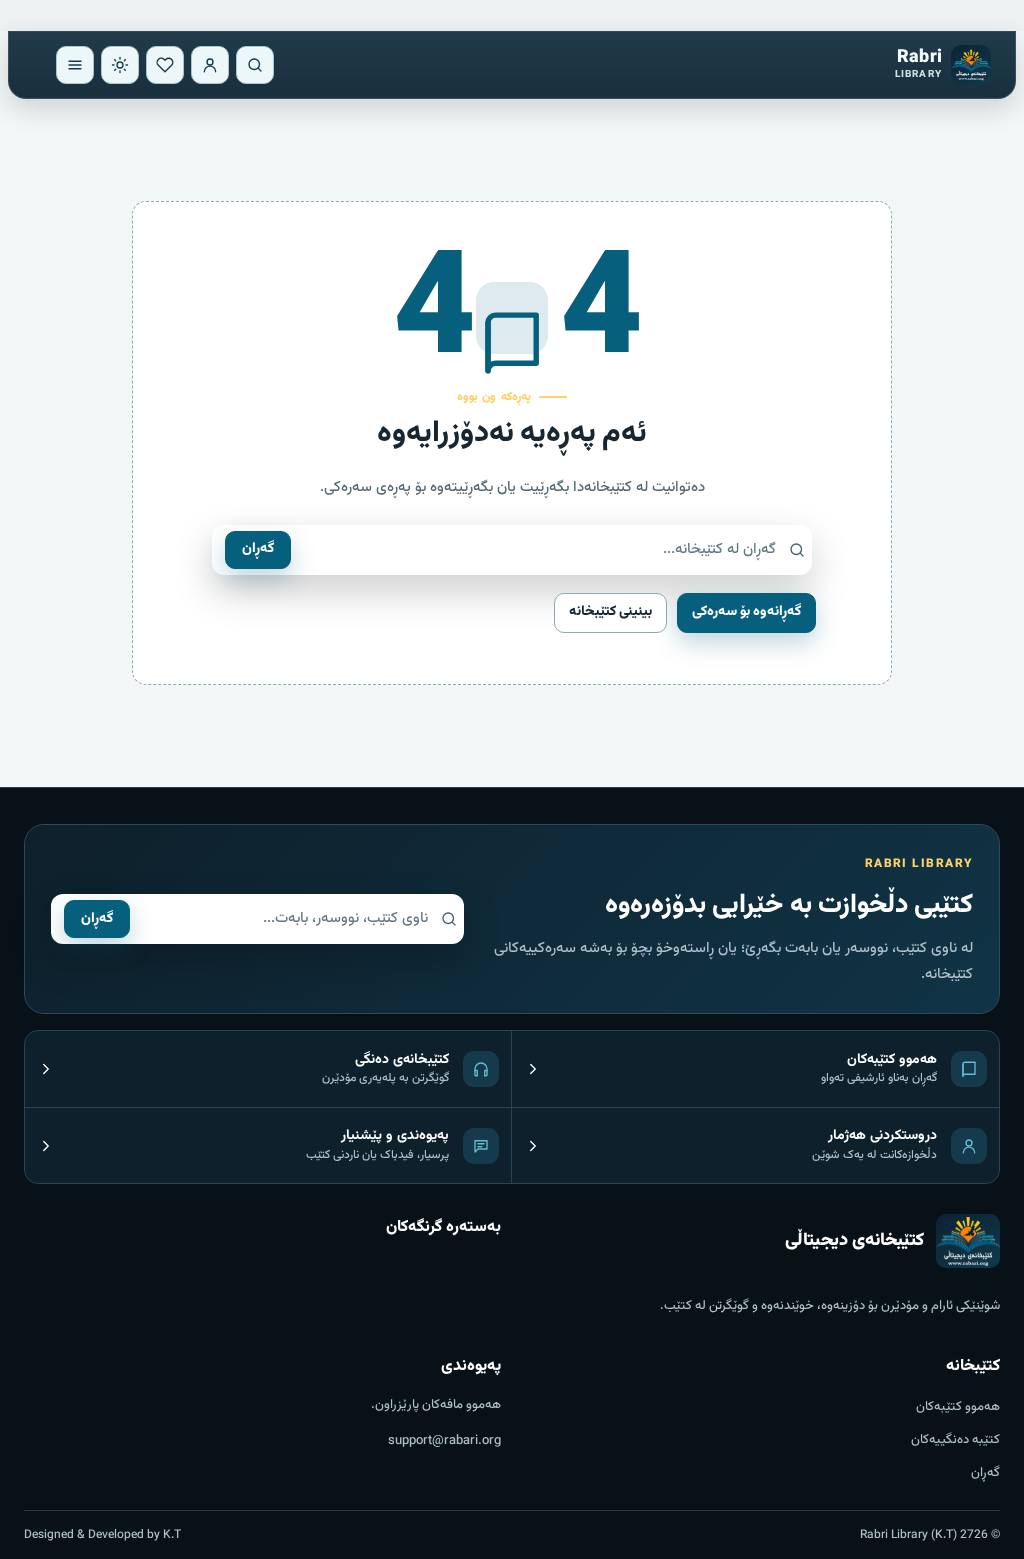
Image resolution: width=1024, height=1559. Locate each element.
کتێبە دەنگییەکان (955, 1440)
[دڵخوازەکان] (165, 65)
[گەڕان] (255, 65)
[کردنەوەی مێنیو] (75, 65)
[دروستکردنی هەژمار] (210, 65)
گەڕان (258, 549)
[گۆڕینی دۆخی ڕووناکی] (120, 65)
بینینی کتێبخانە (610, 612)
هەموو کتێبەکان (958, 1407)
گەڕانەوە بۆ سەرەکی (746, 612)
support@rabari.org (444, 1441)
